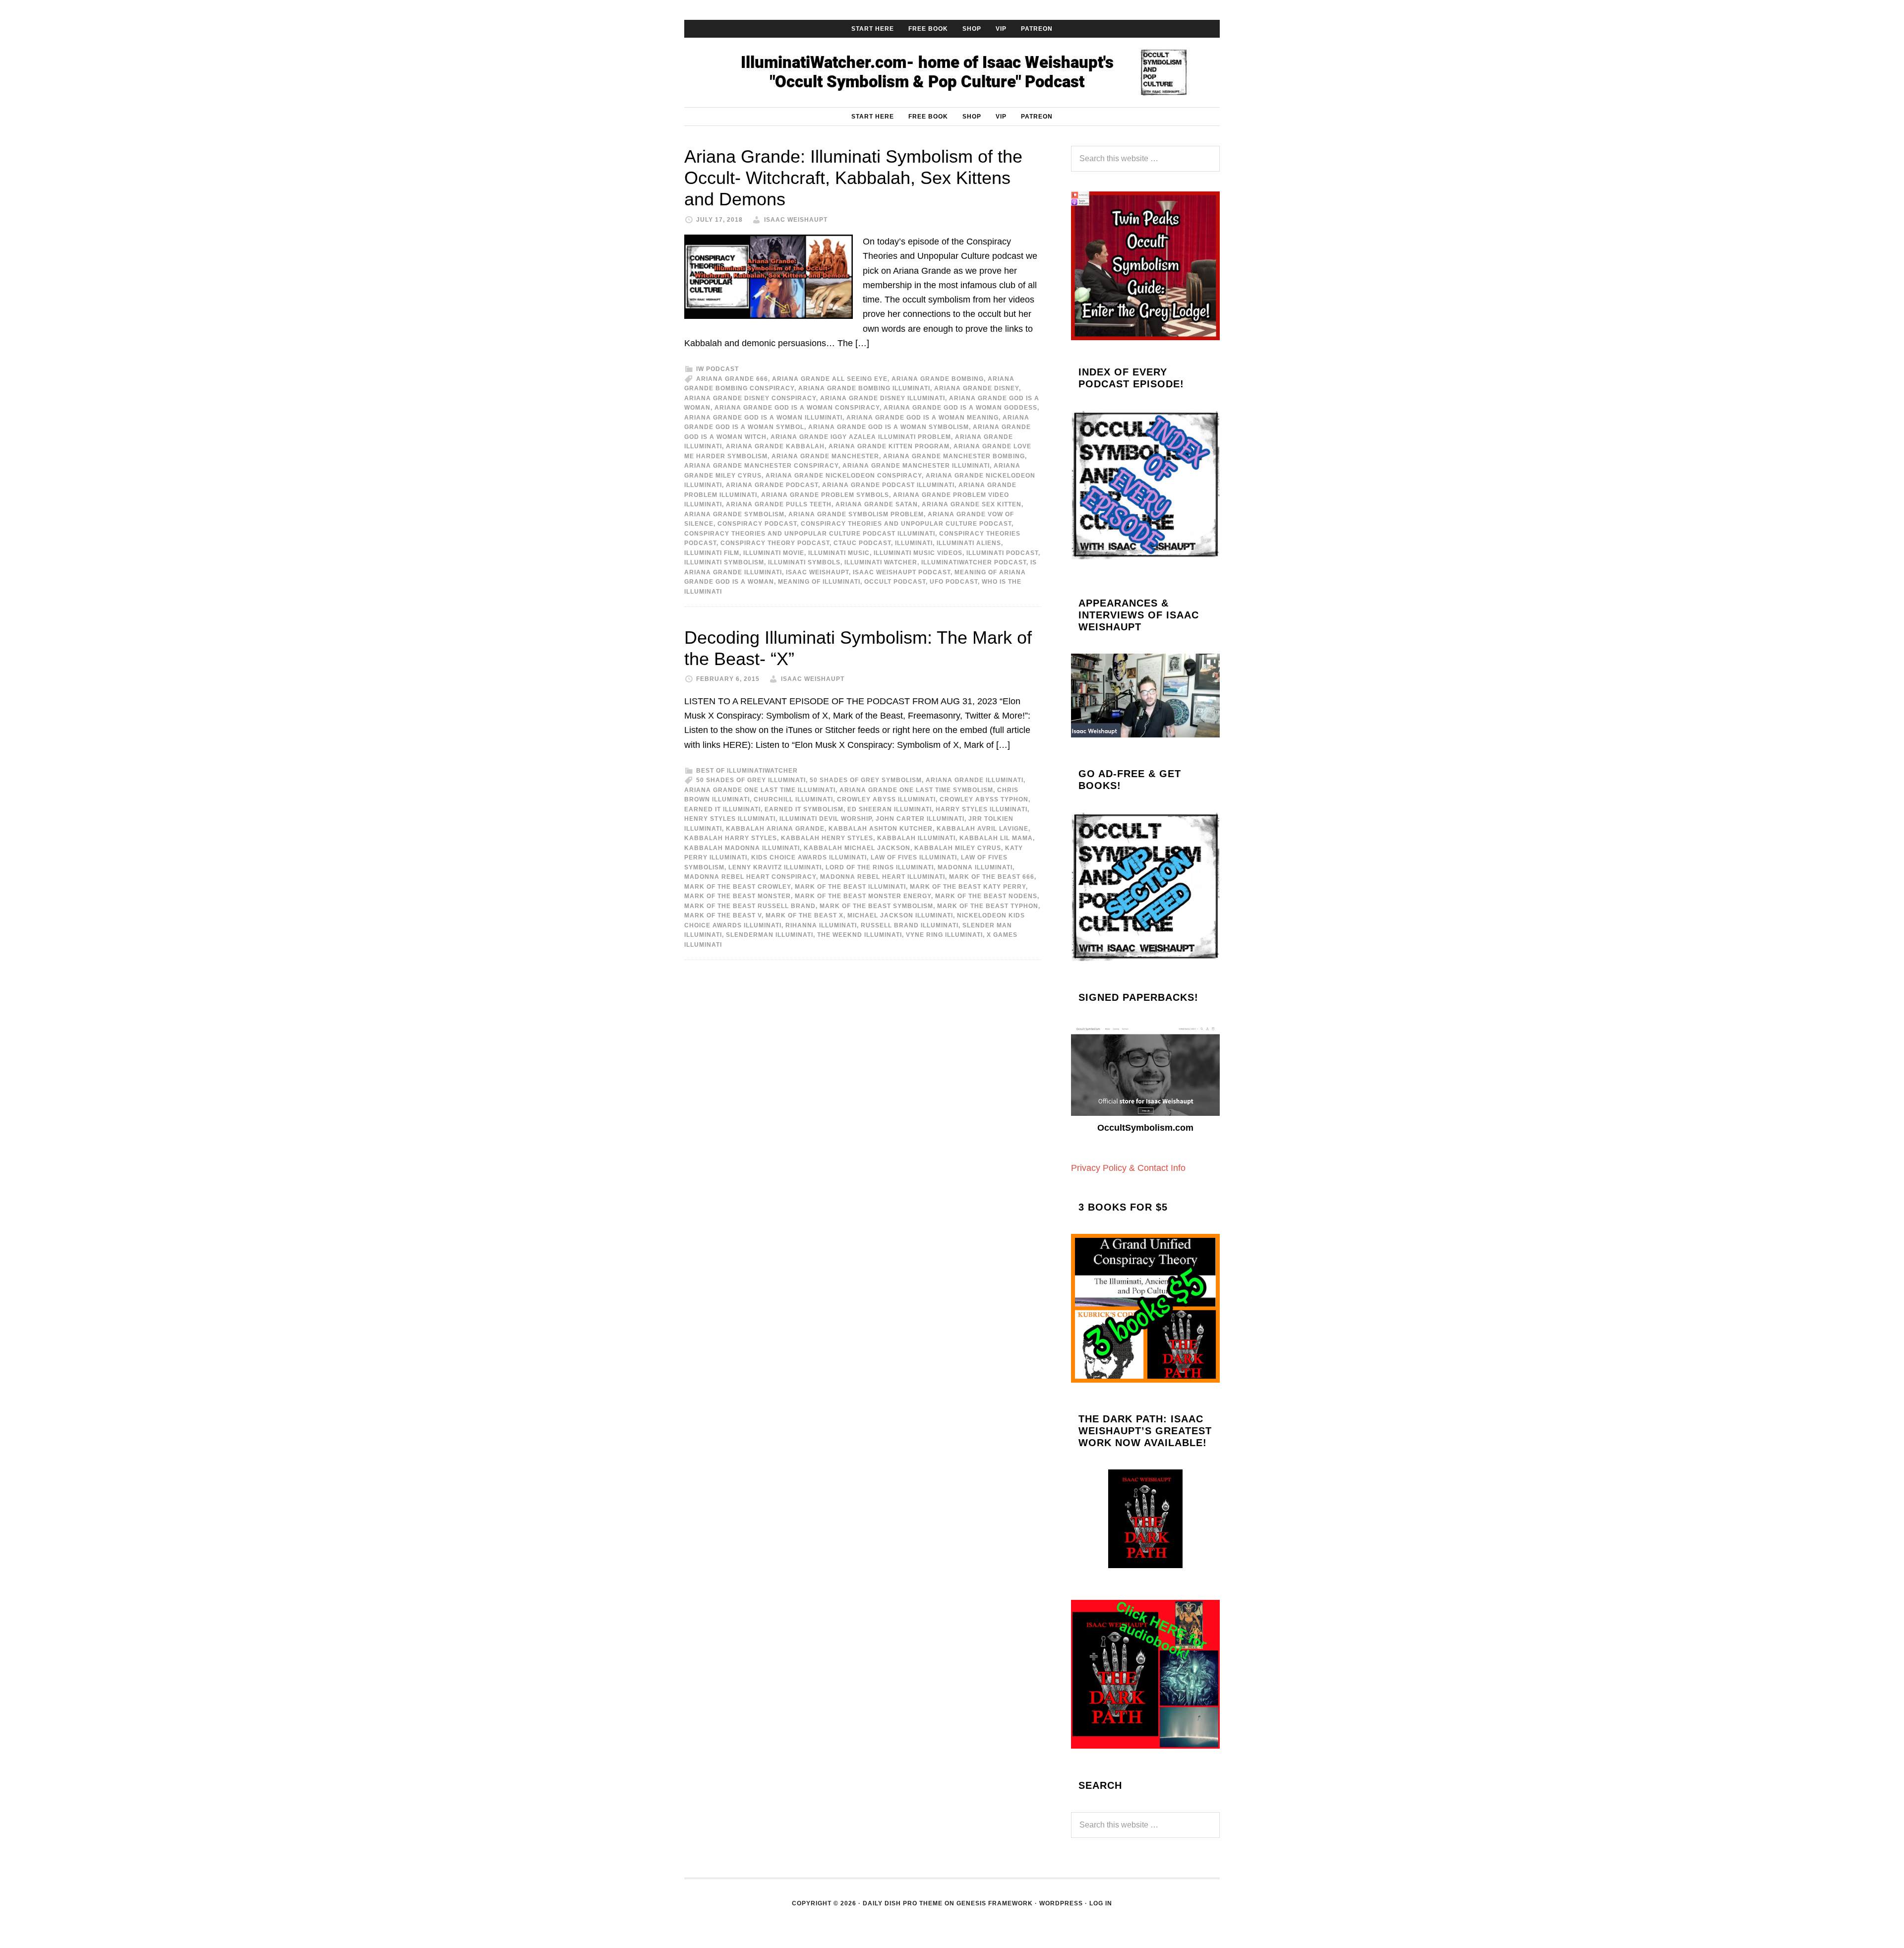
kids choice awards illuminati (809, 857)
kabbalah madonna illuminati (742, 848)
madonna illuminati (975, 867)
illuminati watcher (881, 562)
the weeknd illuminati (860, 935)
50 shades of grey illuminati (751, 780)
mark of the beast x (804, 915)
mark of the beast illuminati (850, 887)
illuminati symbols (804, 562)
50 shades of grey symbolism (866, 780)
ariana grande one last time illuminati (760, 790)
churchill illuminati (793, 799)
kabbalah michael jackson (857, 848)
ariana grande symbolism (734, 514)
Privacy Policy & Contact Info (1128, 1168)
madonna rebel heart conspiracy (750, 877)
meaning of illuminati (819, 582)
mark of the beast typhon (988, 906)
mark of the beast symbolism (876, 906)
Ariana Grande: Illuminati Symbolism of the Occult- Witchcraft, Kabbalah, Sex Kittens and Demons (853, 178)
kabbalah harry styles (731, 838)
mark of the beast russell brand (750, 906)
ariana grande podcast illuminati (888, 485)
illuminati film (712, 553)
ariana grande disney (977, 388)
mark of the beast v (723, 915)
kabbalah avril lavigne (982, 829)
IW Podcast (717, 369)
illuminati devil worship (826, 819)
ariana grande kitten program (889, 446)
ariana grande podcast (772, 485)
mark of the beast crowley (738, 887)
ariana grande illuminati (975, 780)
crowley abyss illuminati (886, 799)
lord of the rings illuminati (880, 867)
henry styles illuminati (730, 819)
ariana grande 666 (732, 379)
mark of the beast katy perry (968, 887)
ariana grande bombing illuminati (864, 388)
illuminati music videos (918, 553)
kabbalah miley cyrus (958, 848)
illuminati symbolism (724, 562)
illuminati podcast (1002, 553)
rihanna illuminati (821, 925)
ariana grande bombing (938, 379)
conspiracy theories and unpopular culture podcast (906, 524)
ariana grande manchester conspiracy (761, 466)
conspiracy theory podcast (775, 543)
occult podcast (895, 582)
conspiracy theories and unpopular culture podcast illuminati (810, 534)
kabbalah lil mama (996, 838)
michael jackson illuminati (900, 915)
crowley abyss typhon (984, 799)
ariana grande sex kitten (972, 504)
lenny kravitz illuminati (775, 867)
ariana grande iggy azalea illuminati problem (861, 437)
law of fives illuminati (914, 857)
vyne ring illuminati (944, 935)
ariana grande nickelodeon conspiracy (844, 476)
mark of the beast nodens (986, 896)
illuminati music (839, 553)
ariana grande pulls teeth (779, 504)
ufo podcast (954, 582)
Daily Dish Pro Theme (903, 1903)
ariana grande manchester (825, 456)
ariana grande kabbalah (775, 446)
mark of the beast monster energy (863, 896)
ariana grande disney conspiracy (750, 398)
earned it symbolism (804, 809)
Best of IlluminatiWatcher (747, 771)
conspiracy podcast (757, 524)
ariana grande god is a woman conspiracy (797, 408)
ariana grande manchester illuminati (916, 466)
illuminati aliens (969, 543)
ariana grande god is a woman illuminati (763, 418)
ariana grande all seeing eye (830, 379)
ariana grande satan (877, 504)
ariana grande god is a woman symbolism (889, 427)
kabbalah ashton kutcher (881, 829)
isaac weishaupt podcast (902, 572)
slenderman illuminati (770, 935)
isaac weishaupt (817, 572)
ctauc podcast (862, 543)
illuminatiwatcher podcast (974, 562)
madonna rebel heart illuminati (883, 877)
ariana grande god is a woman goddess (960, 408)
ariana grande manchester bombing (954, 456)
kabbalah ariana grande (775, 829)
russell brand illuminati (910, 925)
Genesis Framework (995, 1903)
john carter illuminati (920, 819)
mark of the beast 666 (992, 877)
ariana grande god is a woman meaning (922, 418)
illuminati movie (774, 553)
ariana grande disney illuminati (883, 398)
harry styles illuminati (982, 809)
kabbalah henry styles (827, 838)
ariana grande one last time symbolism (916, 790)
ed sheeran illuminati (890, 809)
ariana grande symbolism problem (856, 514)
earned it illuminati (722, 809)
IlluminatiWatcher (952, 72)
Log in (1101, 1903)
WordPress (1061, 1903)
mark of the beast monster (738, 896)
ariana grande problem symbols (825, 495)
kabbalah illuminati (916, 838)
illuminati (914, 543)
